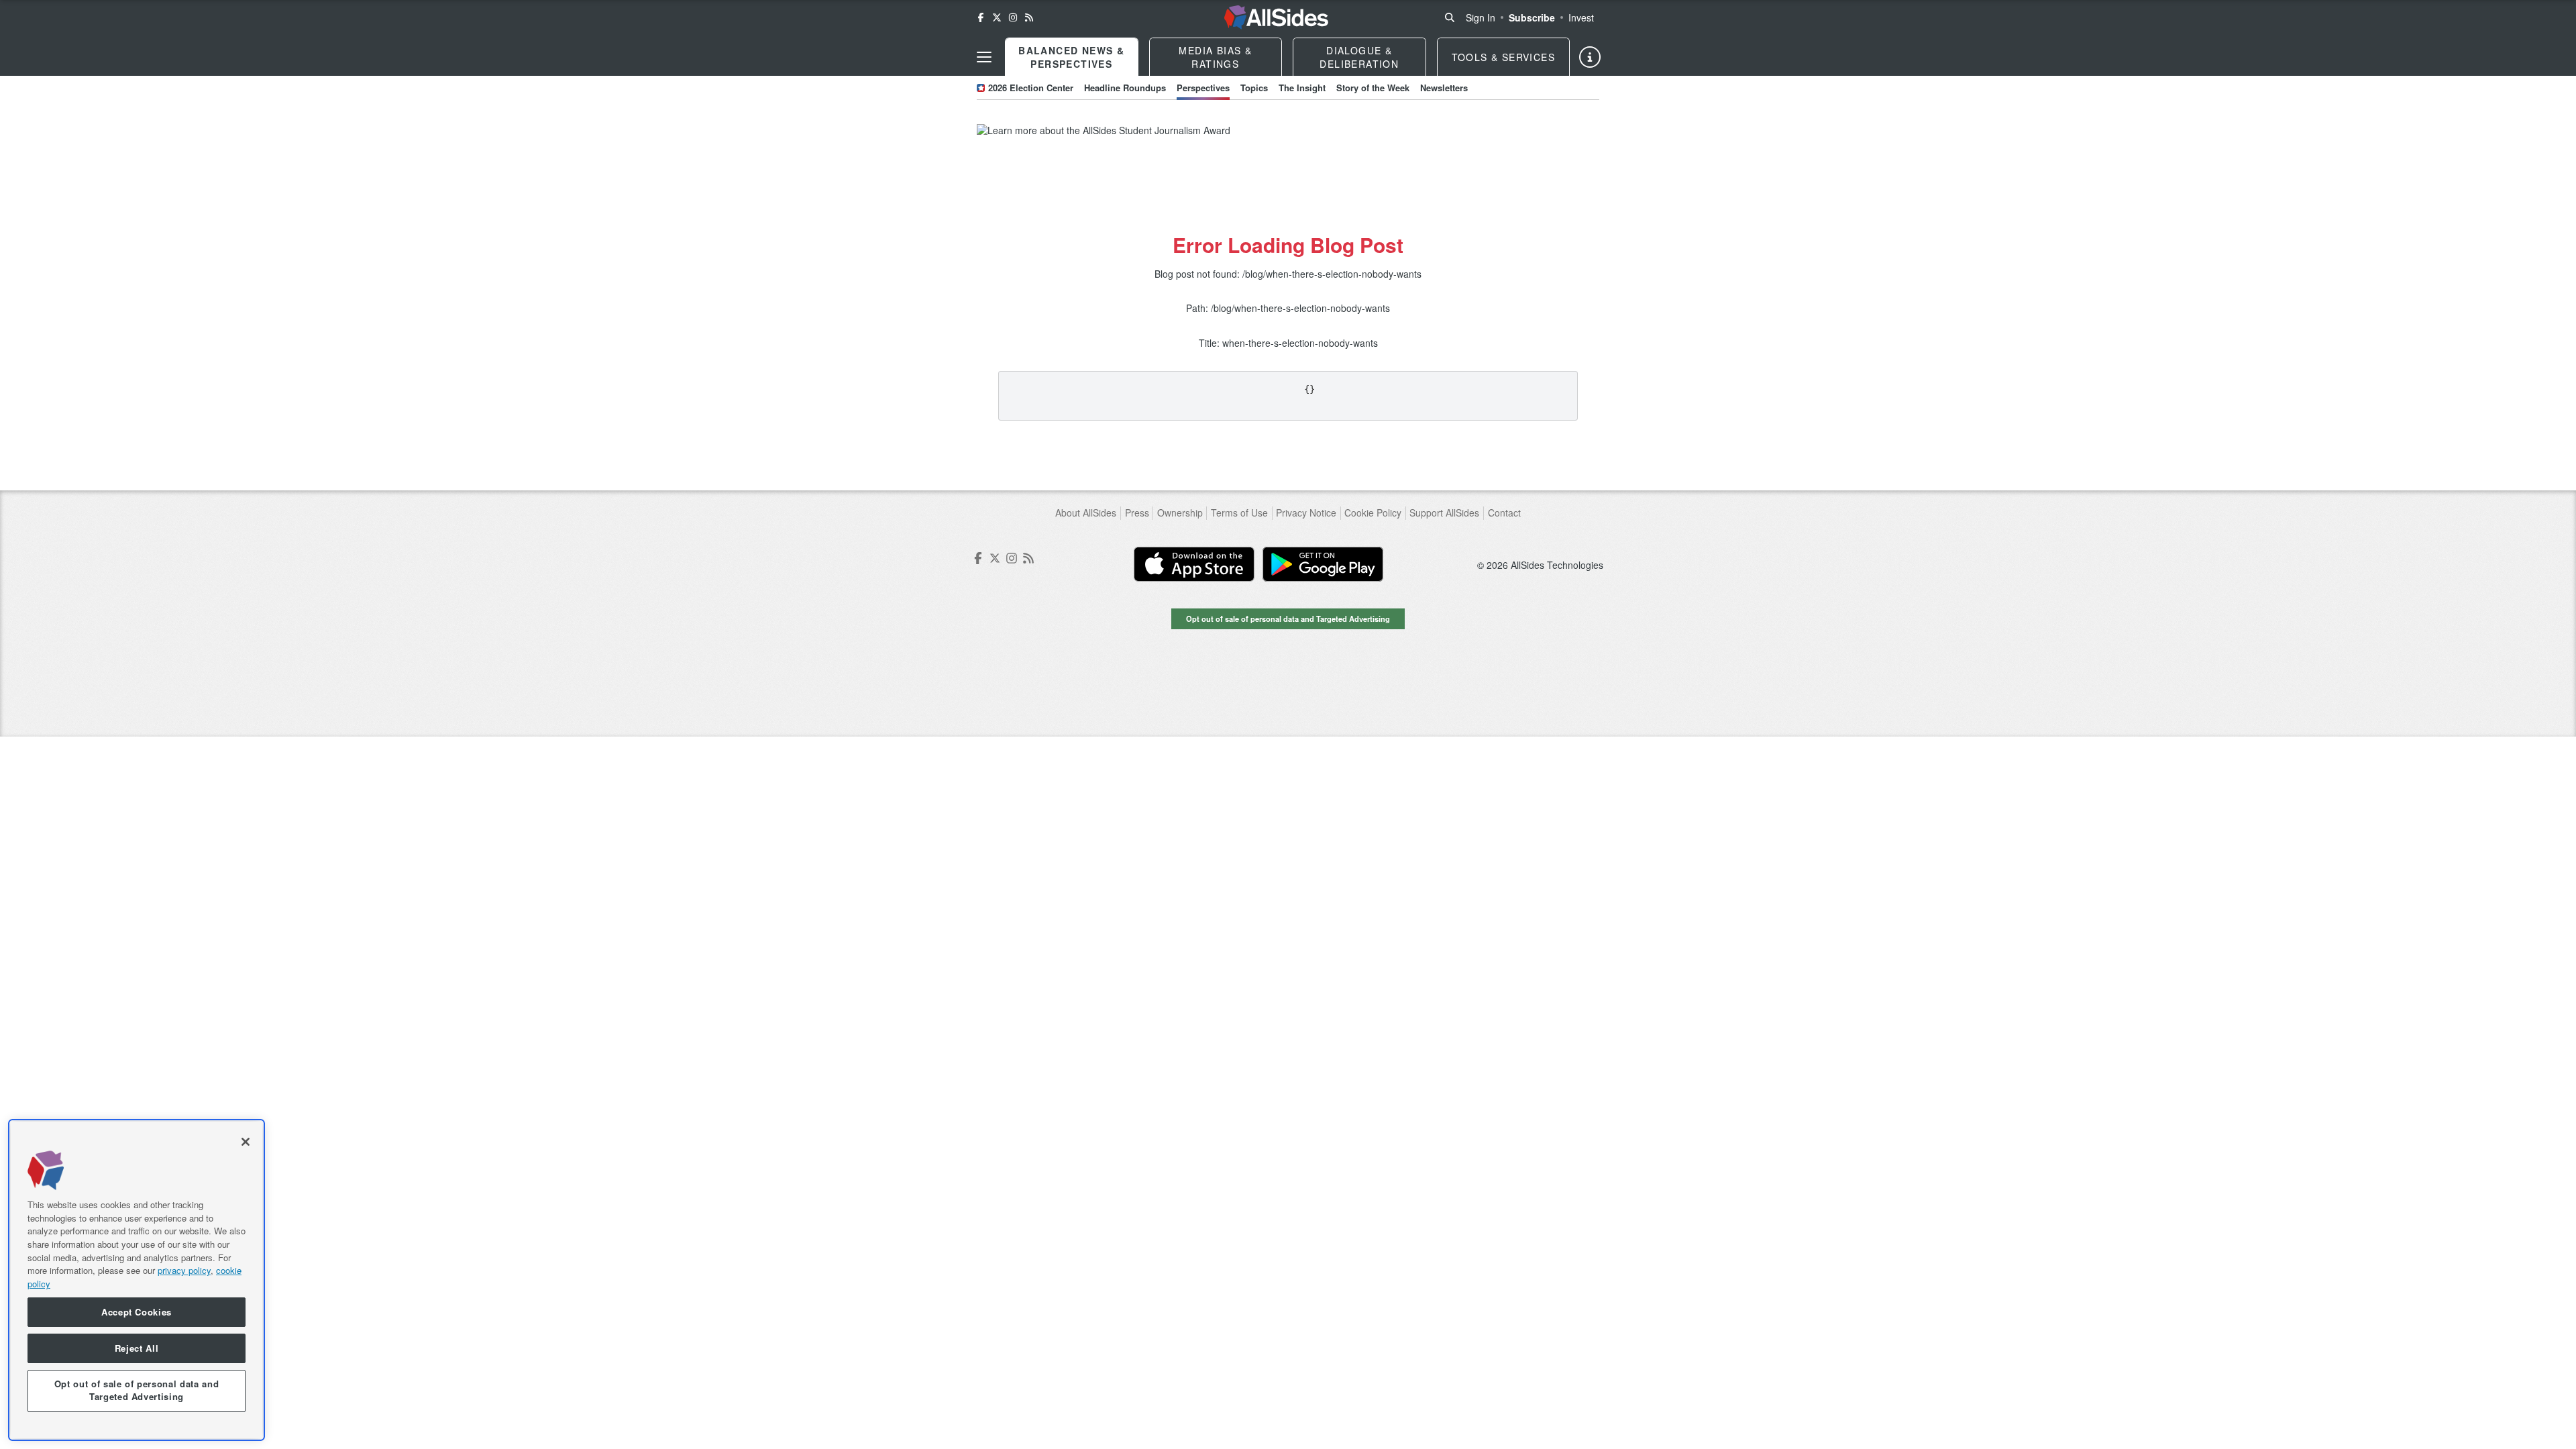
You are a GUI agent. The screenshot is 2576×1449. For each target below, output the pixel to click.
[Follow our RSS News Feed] (1029, 17)
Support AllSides (1444, 513)
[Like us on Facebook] (981, 17)
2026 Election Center (1031, 88)
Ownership (1180, 513)
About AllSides (1086, 513)
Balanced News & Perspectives (1071, 57)
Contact (1504, 513)
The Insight (1302, 88)
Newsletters (1444, 88)
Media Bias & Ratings (1215, 57)
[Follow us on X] (997, 17)
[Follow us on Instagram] (1013, 17)
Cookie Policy (1373, 513)
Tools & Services (1503, 57)
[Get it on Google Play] (1323, 564)
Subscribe (1532, 17)
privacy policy (184, 1270)
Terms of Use (1239, 513)
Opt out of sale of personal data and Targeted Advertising (1288, 619)
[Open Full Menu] (984, 57)
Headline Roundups (1125, 88)
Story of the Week (1373, 88)
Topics (1254, 88)
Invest (1581, 17)
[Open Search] (1450, 17)
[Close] (246, 1142)
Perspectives (1203, 88)
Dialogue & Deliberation (1359, 57)
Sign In (1481, 17)
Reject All (137, 1348)
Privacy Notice (1306, 513)
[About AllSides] (1590, 57)
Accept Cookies (137, 1312)
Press (1137, 513)
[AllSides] (1276, 17)
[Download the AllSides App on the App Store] (1194, 564)
